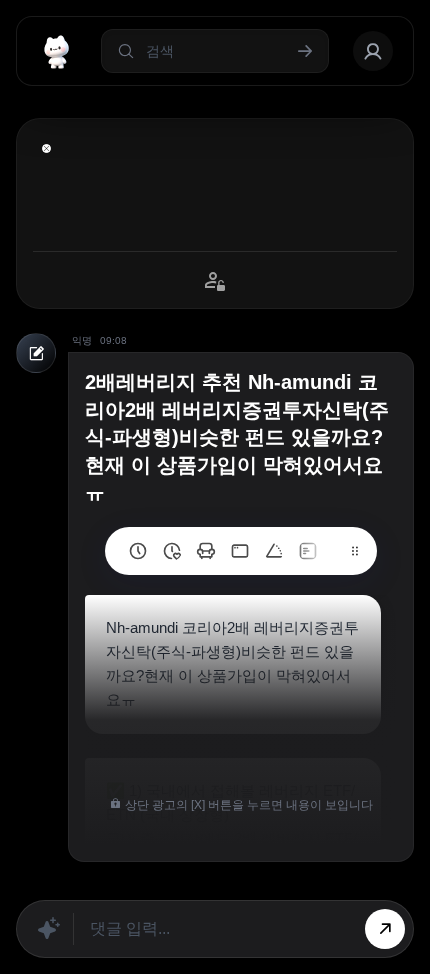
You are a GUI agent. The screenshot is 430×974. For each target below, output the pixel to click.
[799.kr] (240, 551)
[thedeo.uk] (308, 551)
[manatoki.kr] (172, 551)
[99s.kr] (274, 551)
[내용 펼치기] (46, 148)
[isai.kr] (138, 551)
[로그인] (373, 51)
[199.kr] (206, 551)
